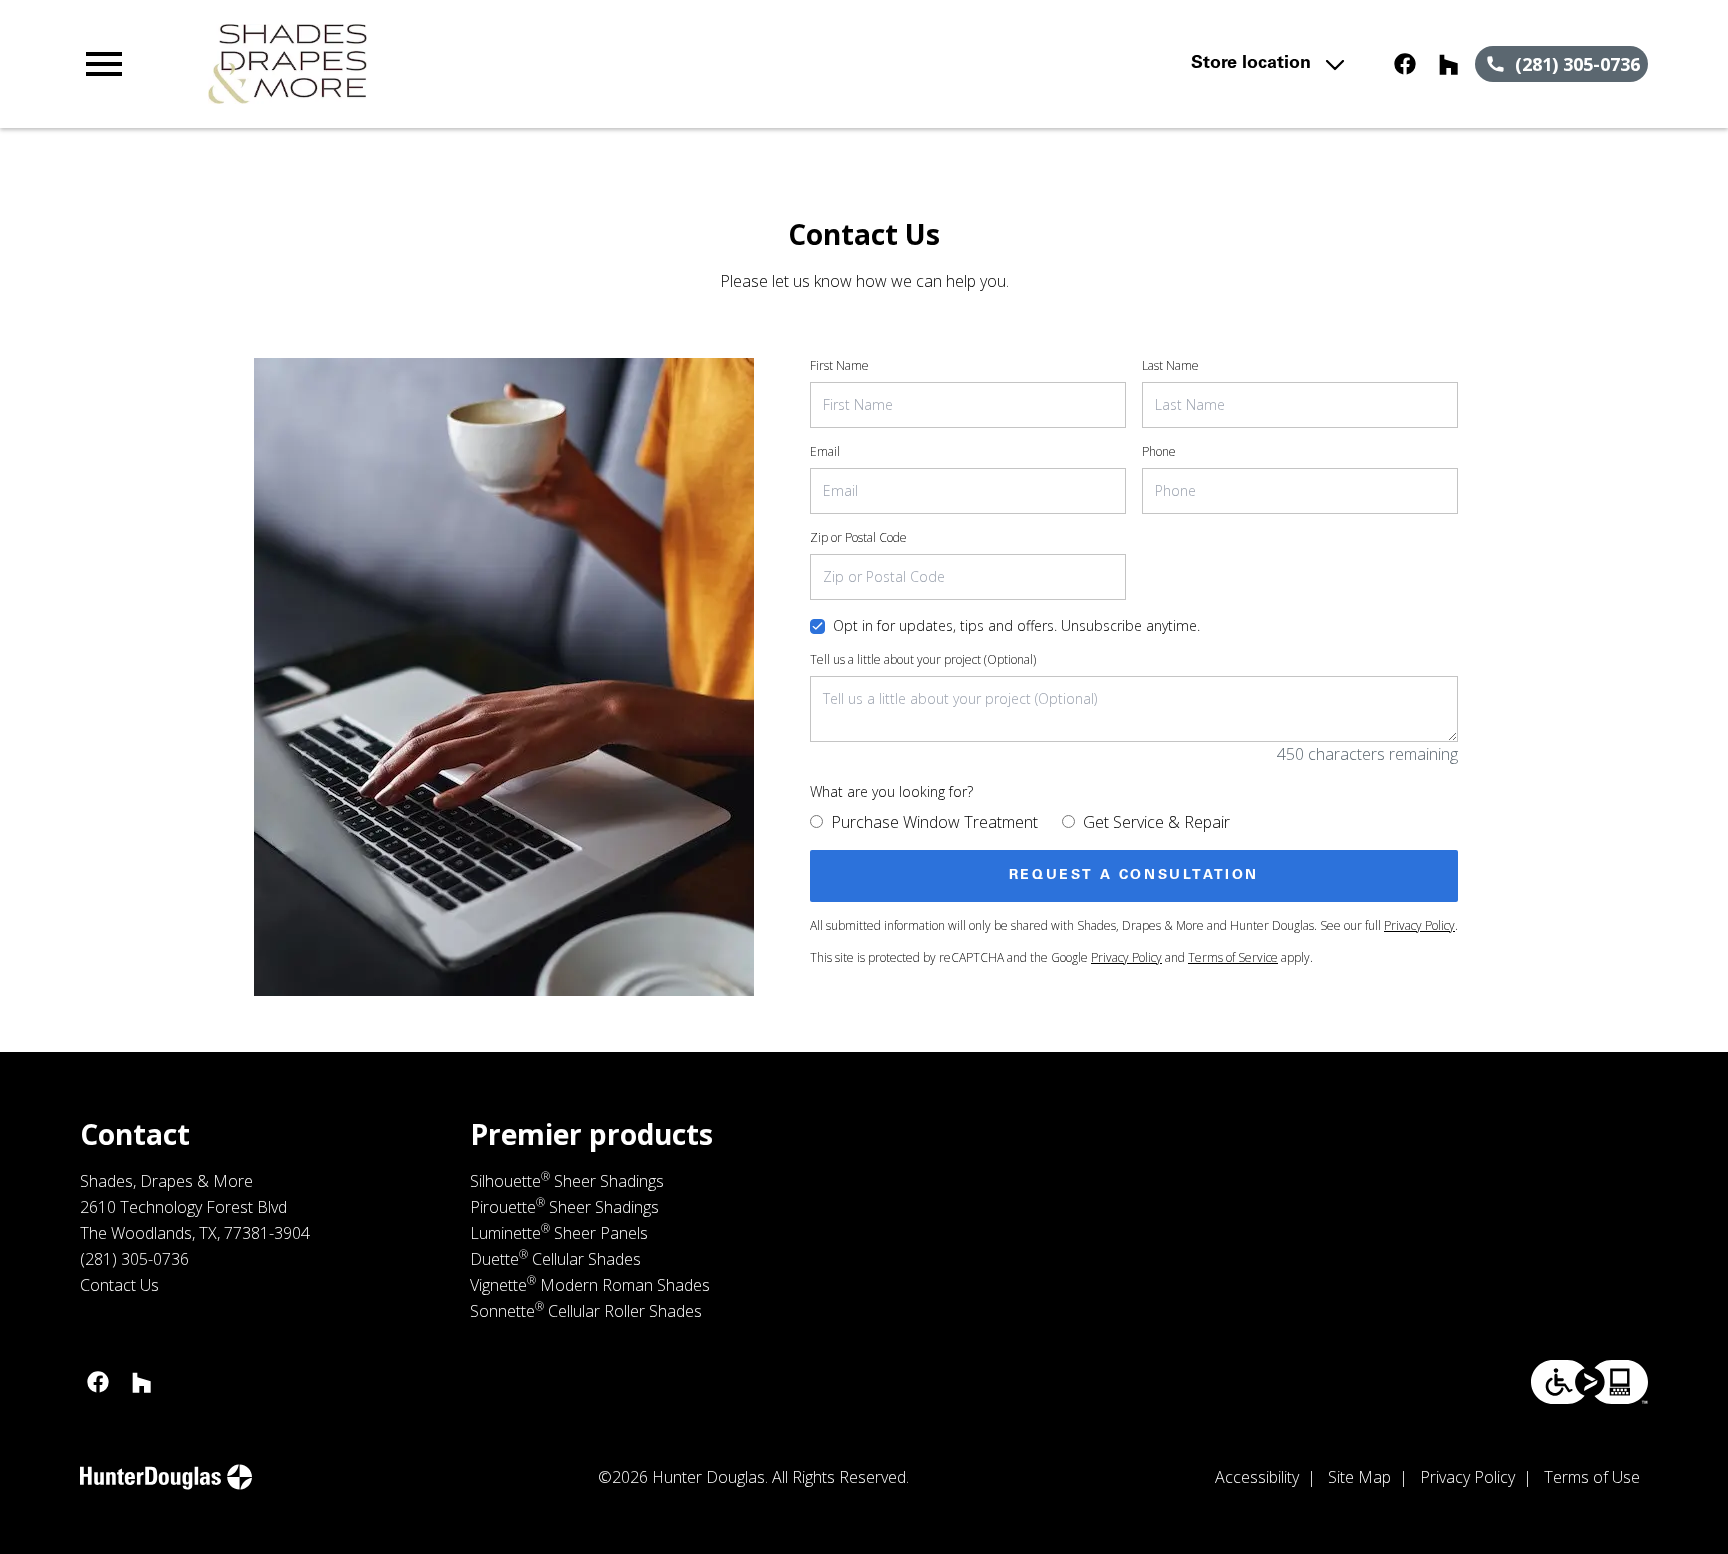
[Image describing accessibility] (1589, 1382)
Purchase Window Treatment (934, 822)
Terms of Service (1233, 957)
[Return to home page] (493, 64)
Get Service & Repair (1156, 822)
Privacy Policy (1419, 925)
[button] (104, 64)
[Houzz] (1449, 64)
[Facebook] (1405, 64)
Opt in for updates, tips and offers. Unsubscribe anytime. (1016, 625)
